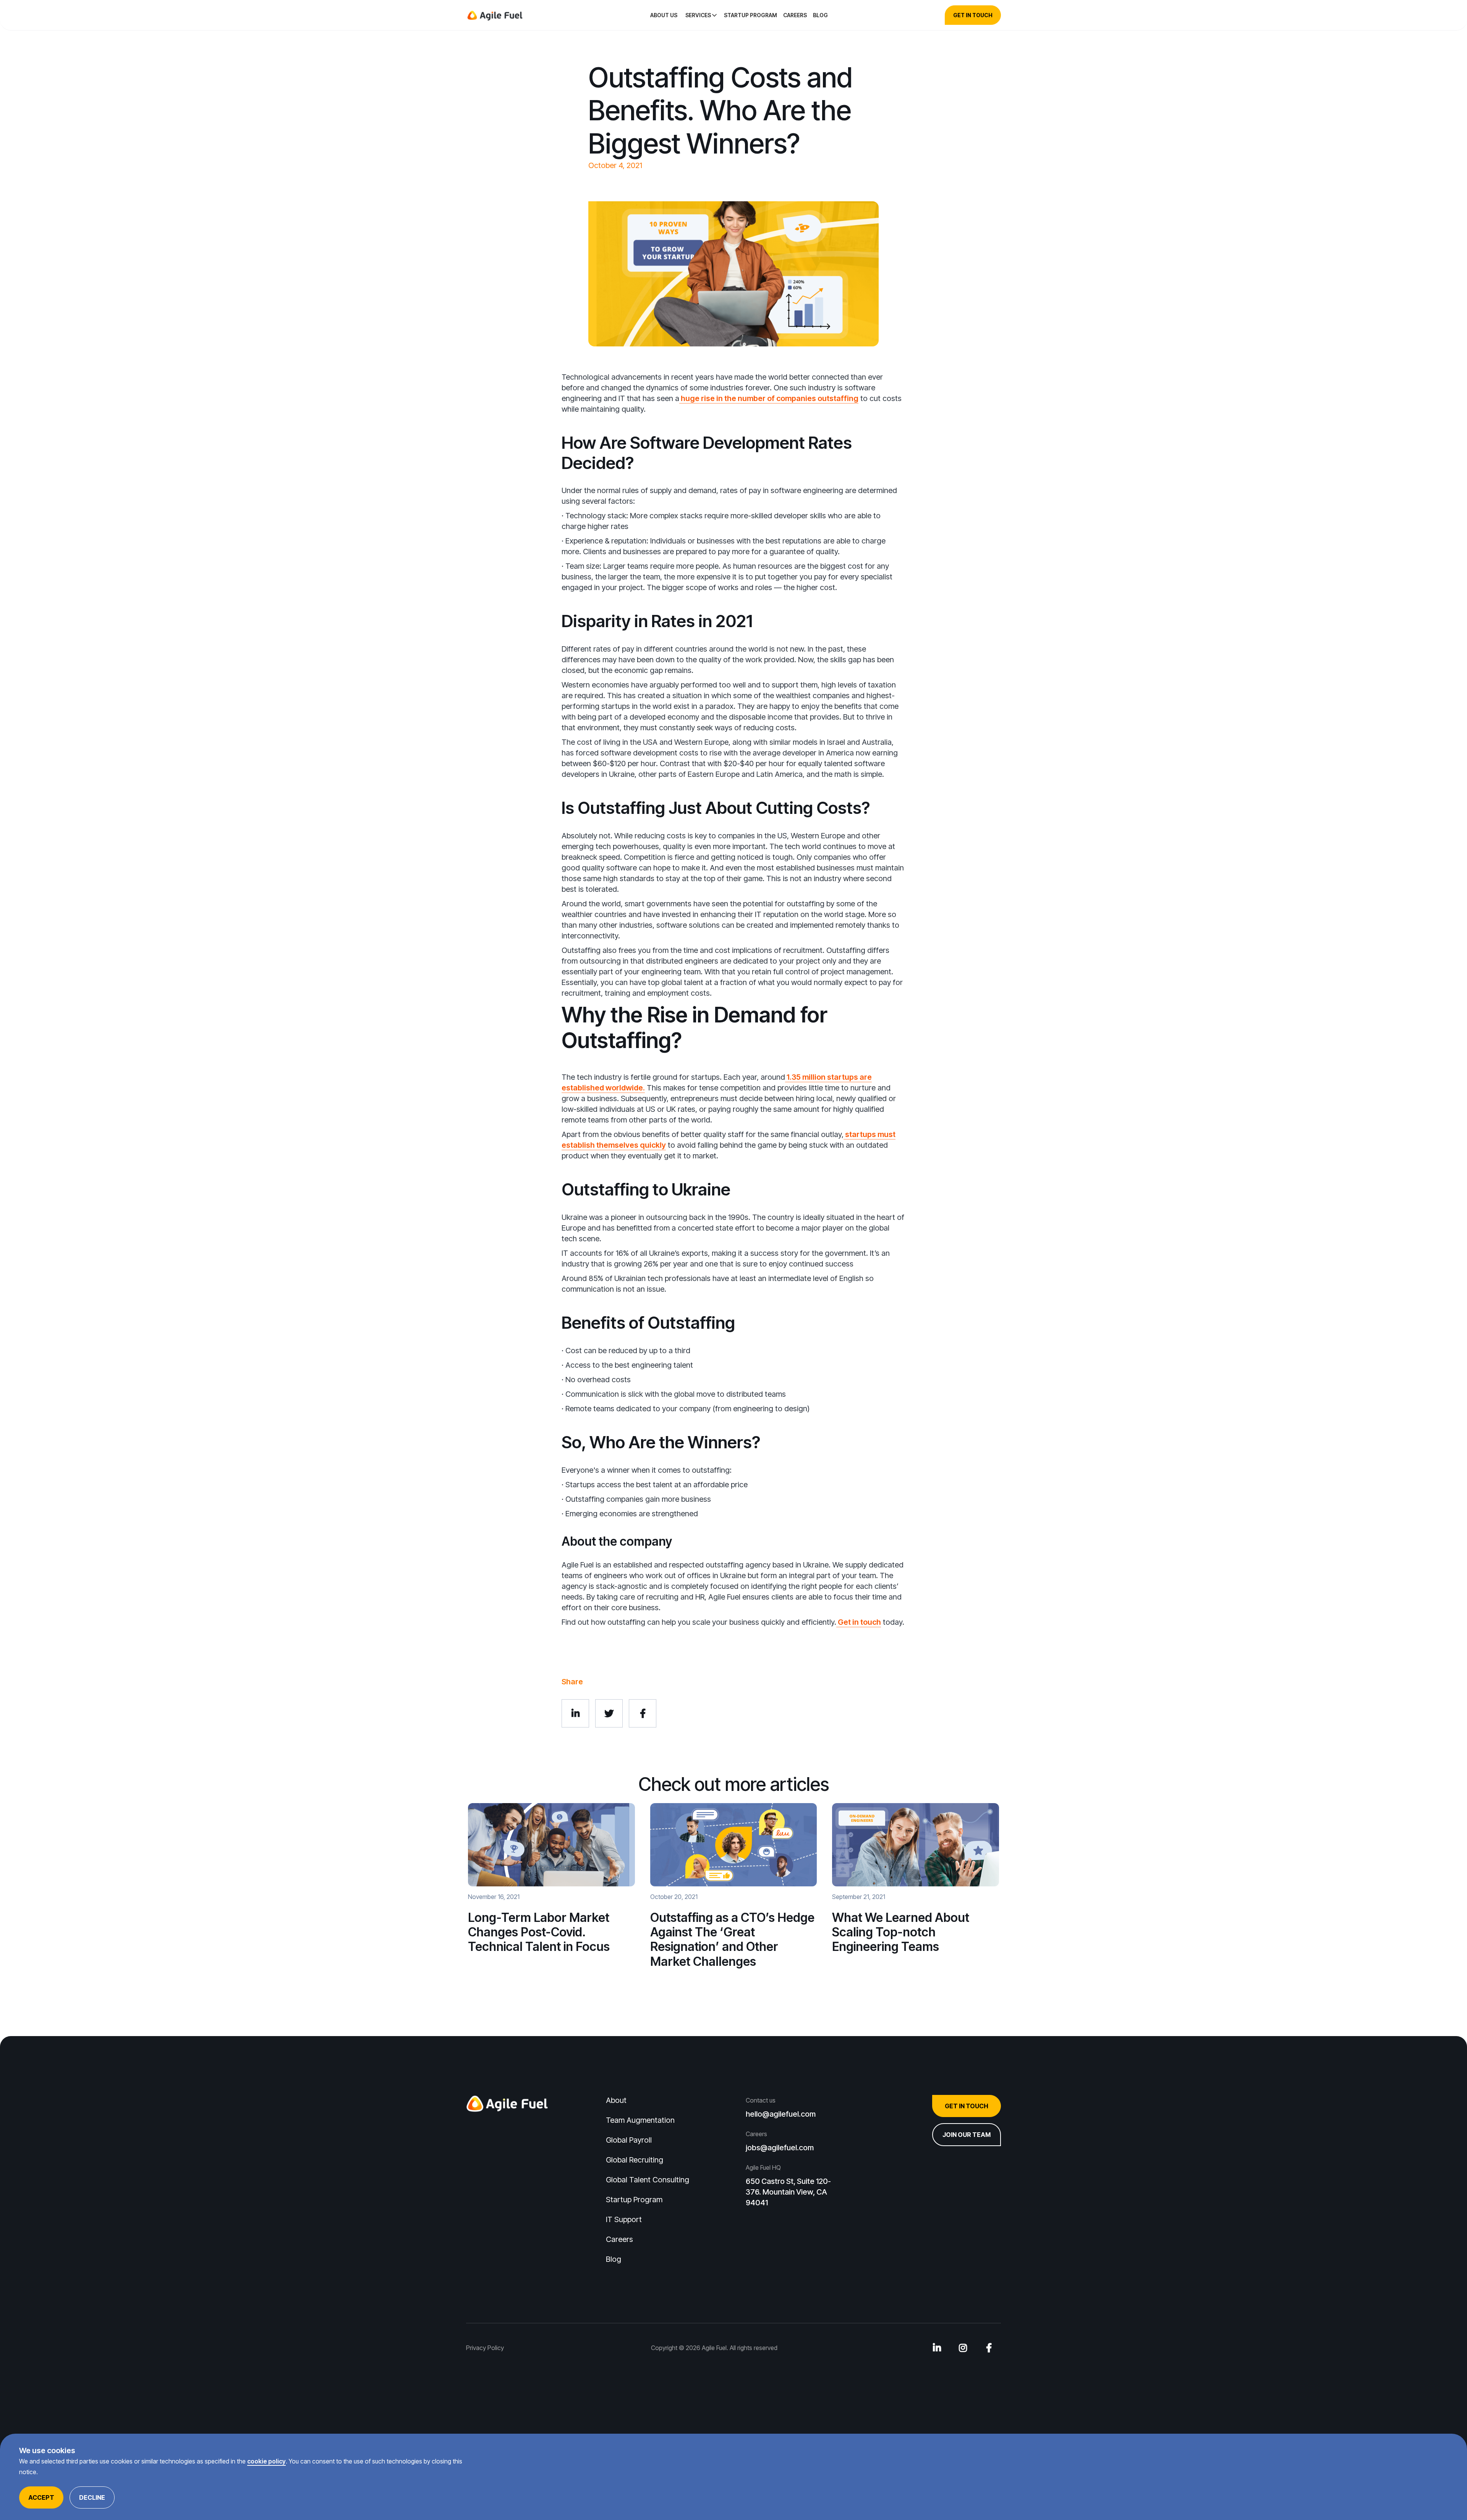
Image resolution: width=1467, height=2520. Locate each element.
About (616, 2100)
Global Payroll (629, 2140)
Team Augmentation (640, 2120)
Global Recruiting (635, 2160)
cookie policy (266, 2461)
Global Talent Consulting (648, 2180)
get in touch (973, 15)
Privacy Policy (485, 2348)
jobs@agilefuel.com (780, 2148)
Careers (795, 15)
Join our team (967, 2135)
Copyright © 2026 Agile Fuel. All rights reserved (714, 2348)
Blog (820, 15)
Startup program (751, 15)
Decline (92, 2497)
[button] (702, 15)
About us (664, 15)
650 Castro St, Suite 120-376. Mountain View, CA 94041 (788, 2192)
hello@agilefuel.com (781, 2114)
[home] (495, 15)
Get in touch (859, 1622)
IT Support (624, 2219)
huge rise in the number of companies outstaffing (769, 398)
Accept (41, 2497)
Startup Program (634, 2200)
